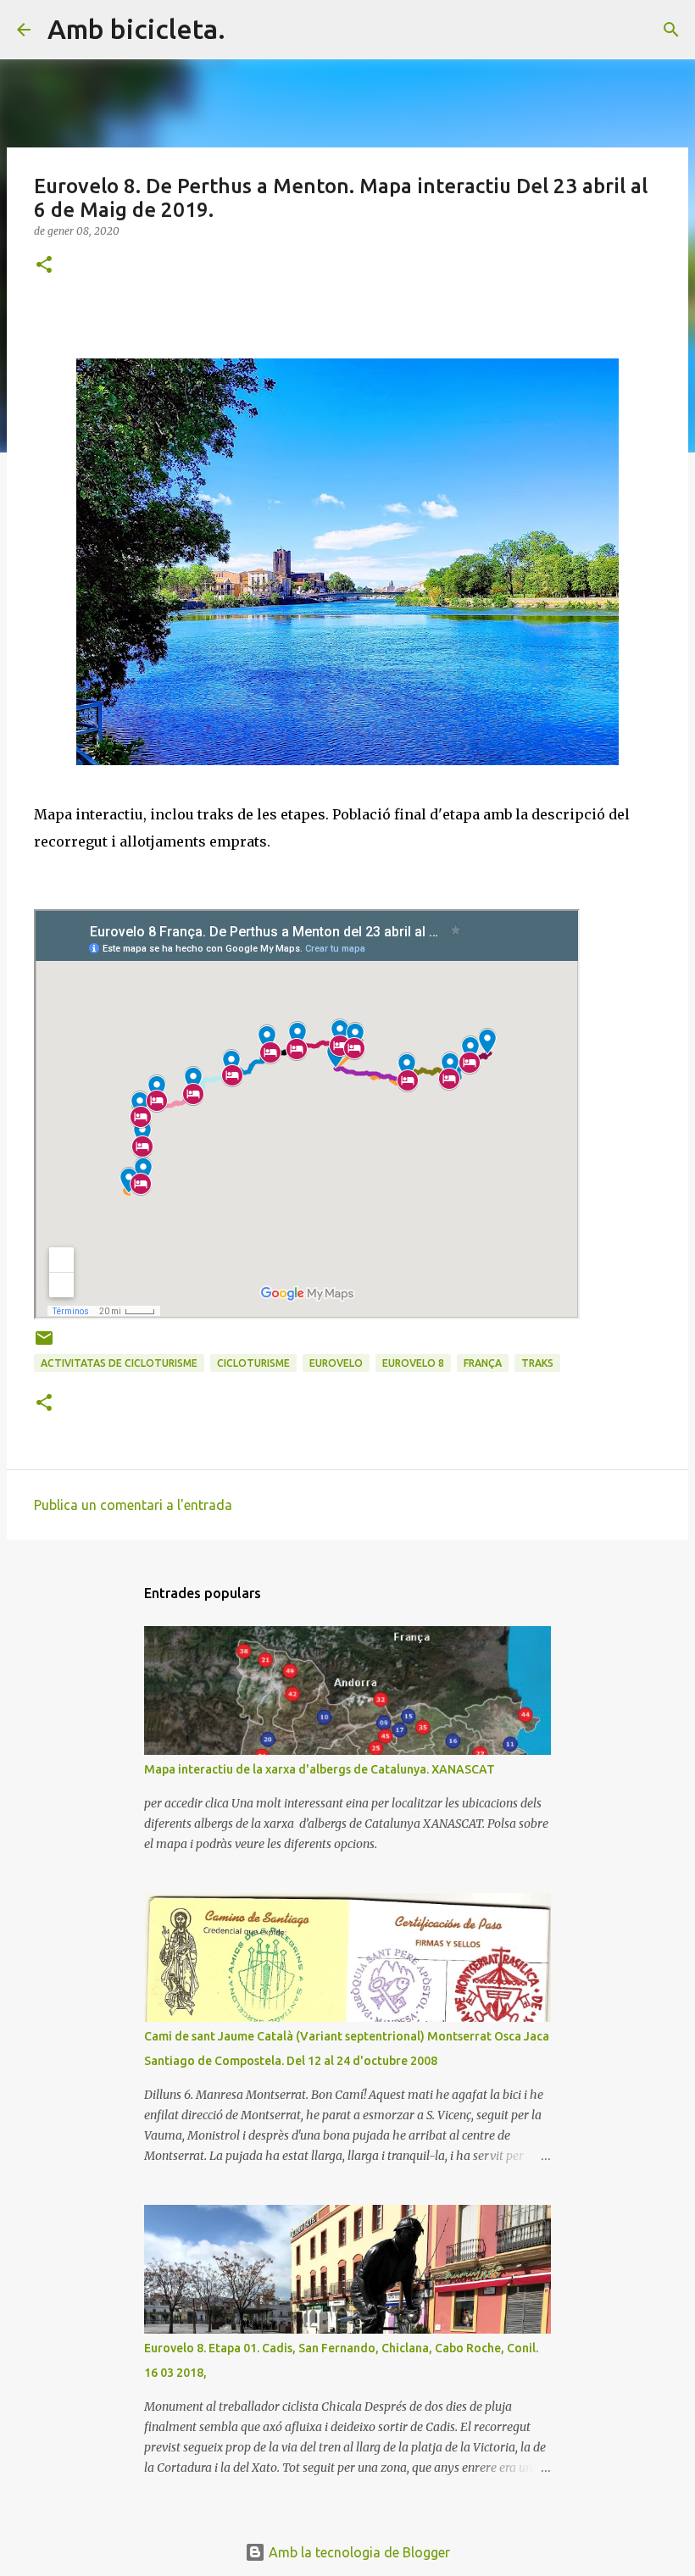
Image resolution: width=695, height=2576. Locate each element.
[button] (44, 266)
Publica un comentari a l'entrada (133, 1505)
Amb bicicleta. (136, 29)
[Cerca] (249, 30)
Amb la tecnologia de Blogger (358, 2552)
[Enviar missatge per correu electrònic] (44, 1344)
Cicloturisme (253, 1363)
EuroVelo (336, 1363)
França (483, 1363)
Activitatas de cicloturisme (119, 1363)
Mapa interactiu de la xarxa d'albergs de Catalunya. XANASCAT (320, 1769)
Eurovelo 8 (413, 1363)
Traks (537, 1363)
